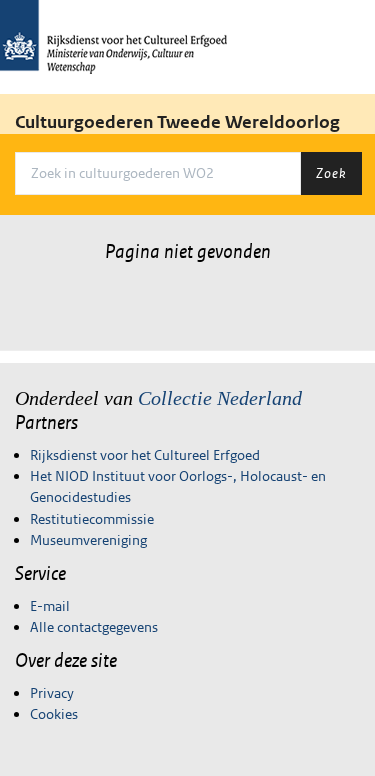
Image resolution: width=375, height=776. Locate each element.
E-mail (50, 606)
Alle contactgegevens (94, 627)
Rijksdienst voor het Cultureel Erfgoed (145, 455)
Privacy (52, 693)
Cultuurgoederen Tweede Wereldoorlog (177, 122)
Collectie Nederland (220, 398)
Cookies (54, 714)
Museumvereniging (88, 540)
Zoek (331, 173)
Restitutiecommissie (92, 519)
